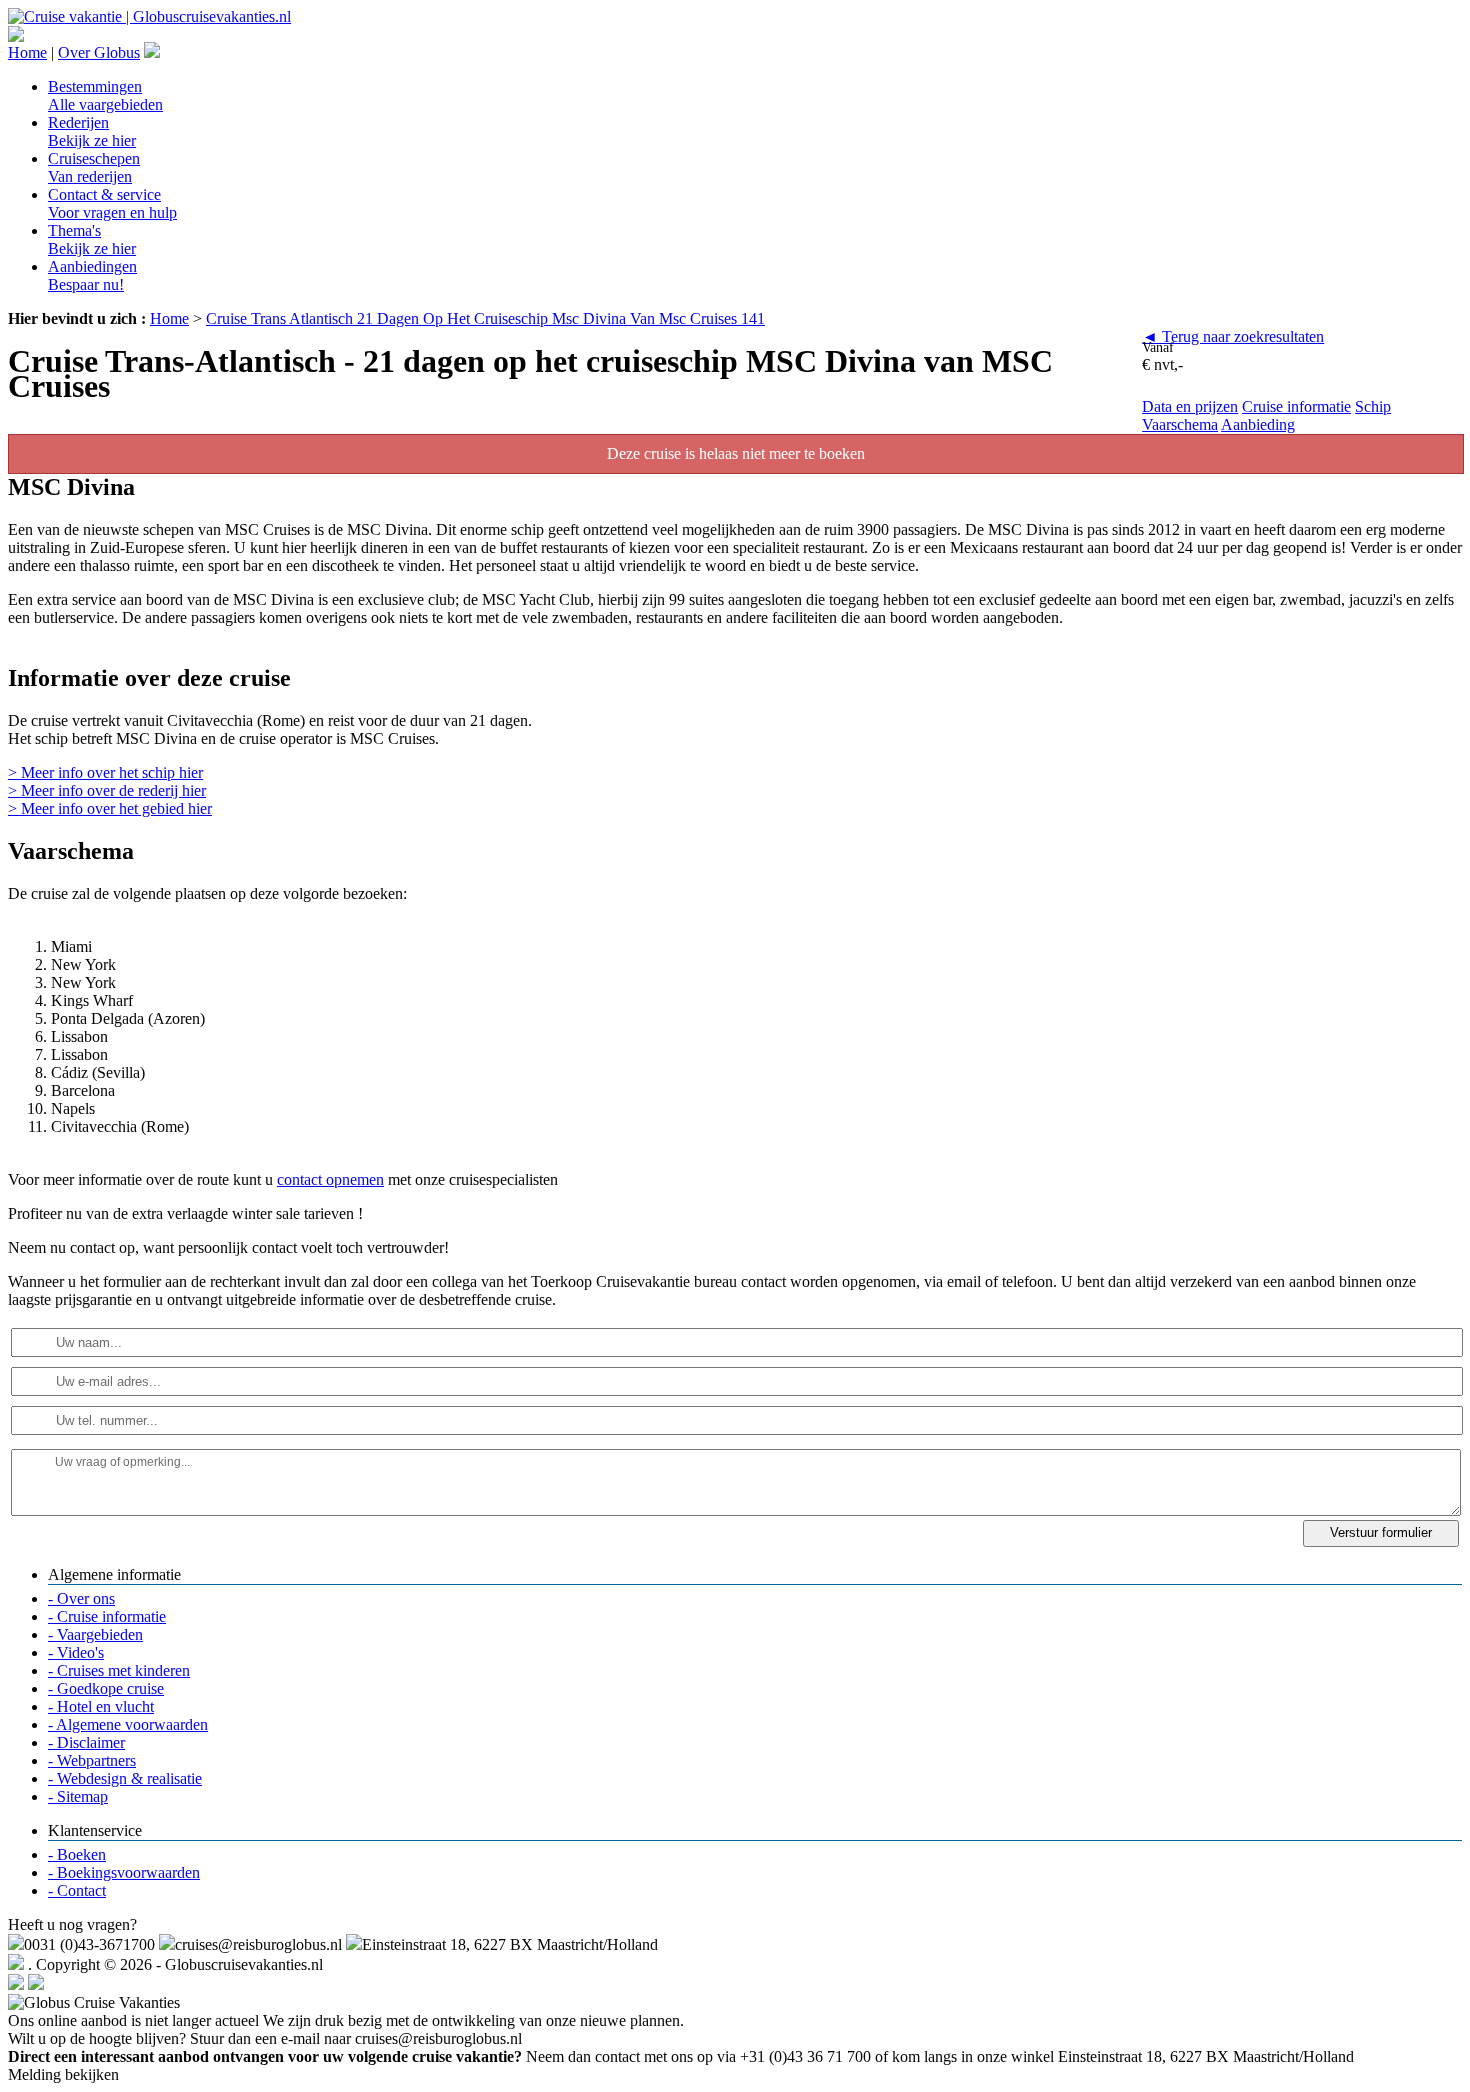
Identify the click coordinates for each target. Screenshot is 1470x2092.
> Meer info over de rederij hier (107, 790)
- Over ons (81, 1598)
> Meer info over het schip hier (105, 772)
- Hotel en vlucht (101, 1706)
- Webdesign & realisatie (125, 1778)
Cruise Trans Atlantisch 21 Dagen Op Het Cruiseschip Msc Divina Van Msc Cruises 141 (485, 318)
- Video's (76, 1652)
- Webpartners (92, 1760)
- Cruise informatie (107, 1616)
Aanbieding (1258, 424)
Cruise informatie (1296, 406)
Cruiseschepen (94, 167)
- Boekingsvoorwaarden (124, 1872)
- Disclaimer (86, 1742)
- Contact (77, 1890)
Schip (1373, 406)
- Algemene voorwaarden (128, 1724)
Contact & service (112, 203)
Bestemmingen (105, 95)
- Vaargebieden (95, 1634)
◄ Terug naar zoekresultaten (1233, 336)
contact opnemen (330, 1179)
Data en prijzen (1190, 406)
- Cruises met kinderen (119, 1670)
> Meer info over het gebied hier (110, 808)
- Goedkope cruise (106, 1688)
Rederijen (92, 131)
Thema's (92, 239)
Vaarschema (1180, 424)
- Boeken (77, 1854)
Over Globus (99, 52)
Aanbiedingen (92, 275)
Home (27, 52)
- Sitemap (78, 1796)
